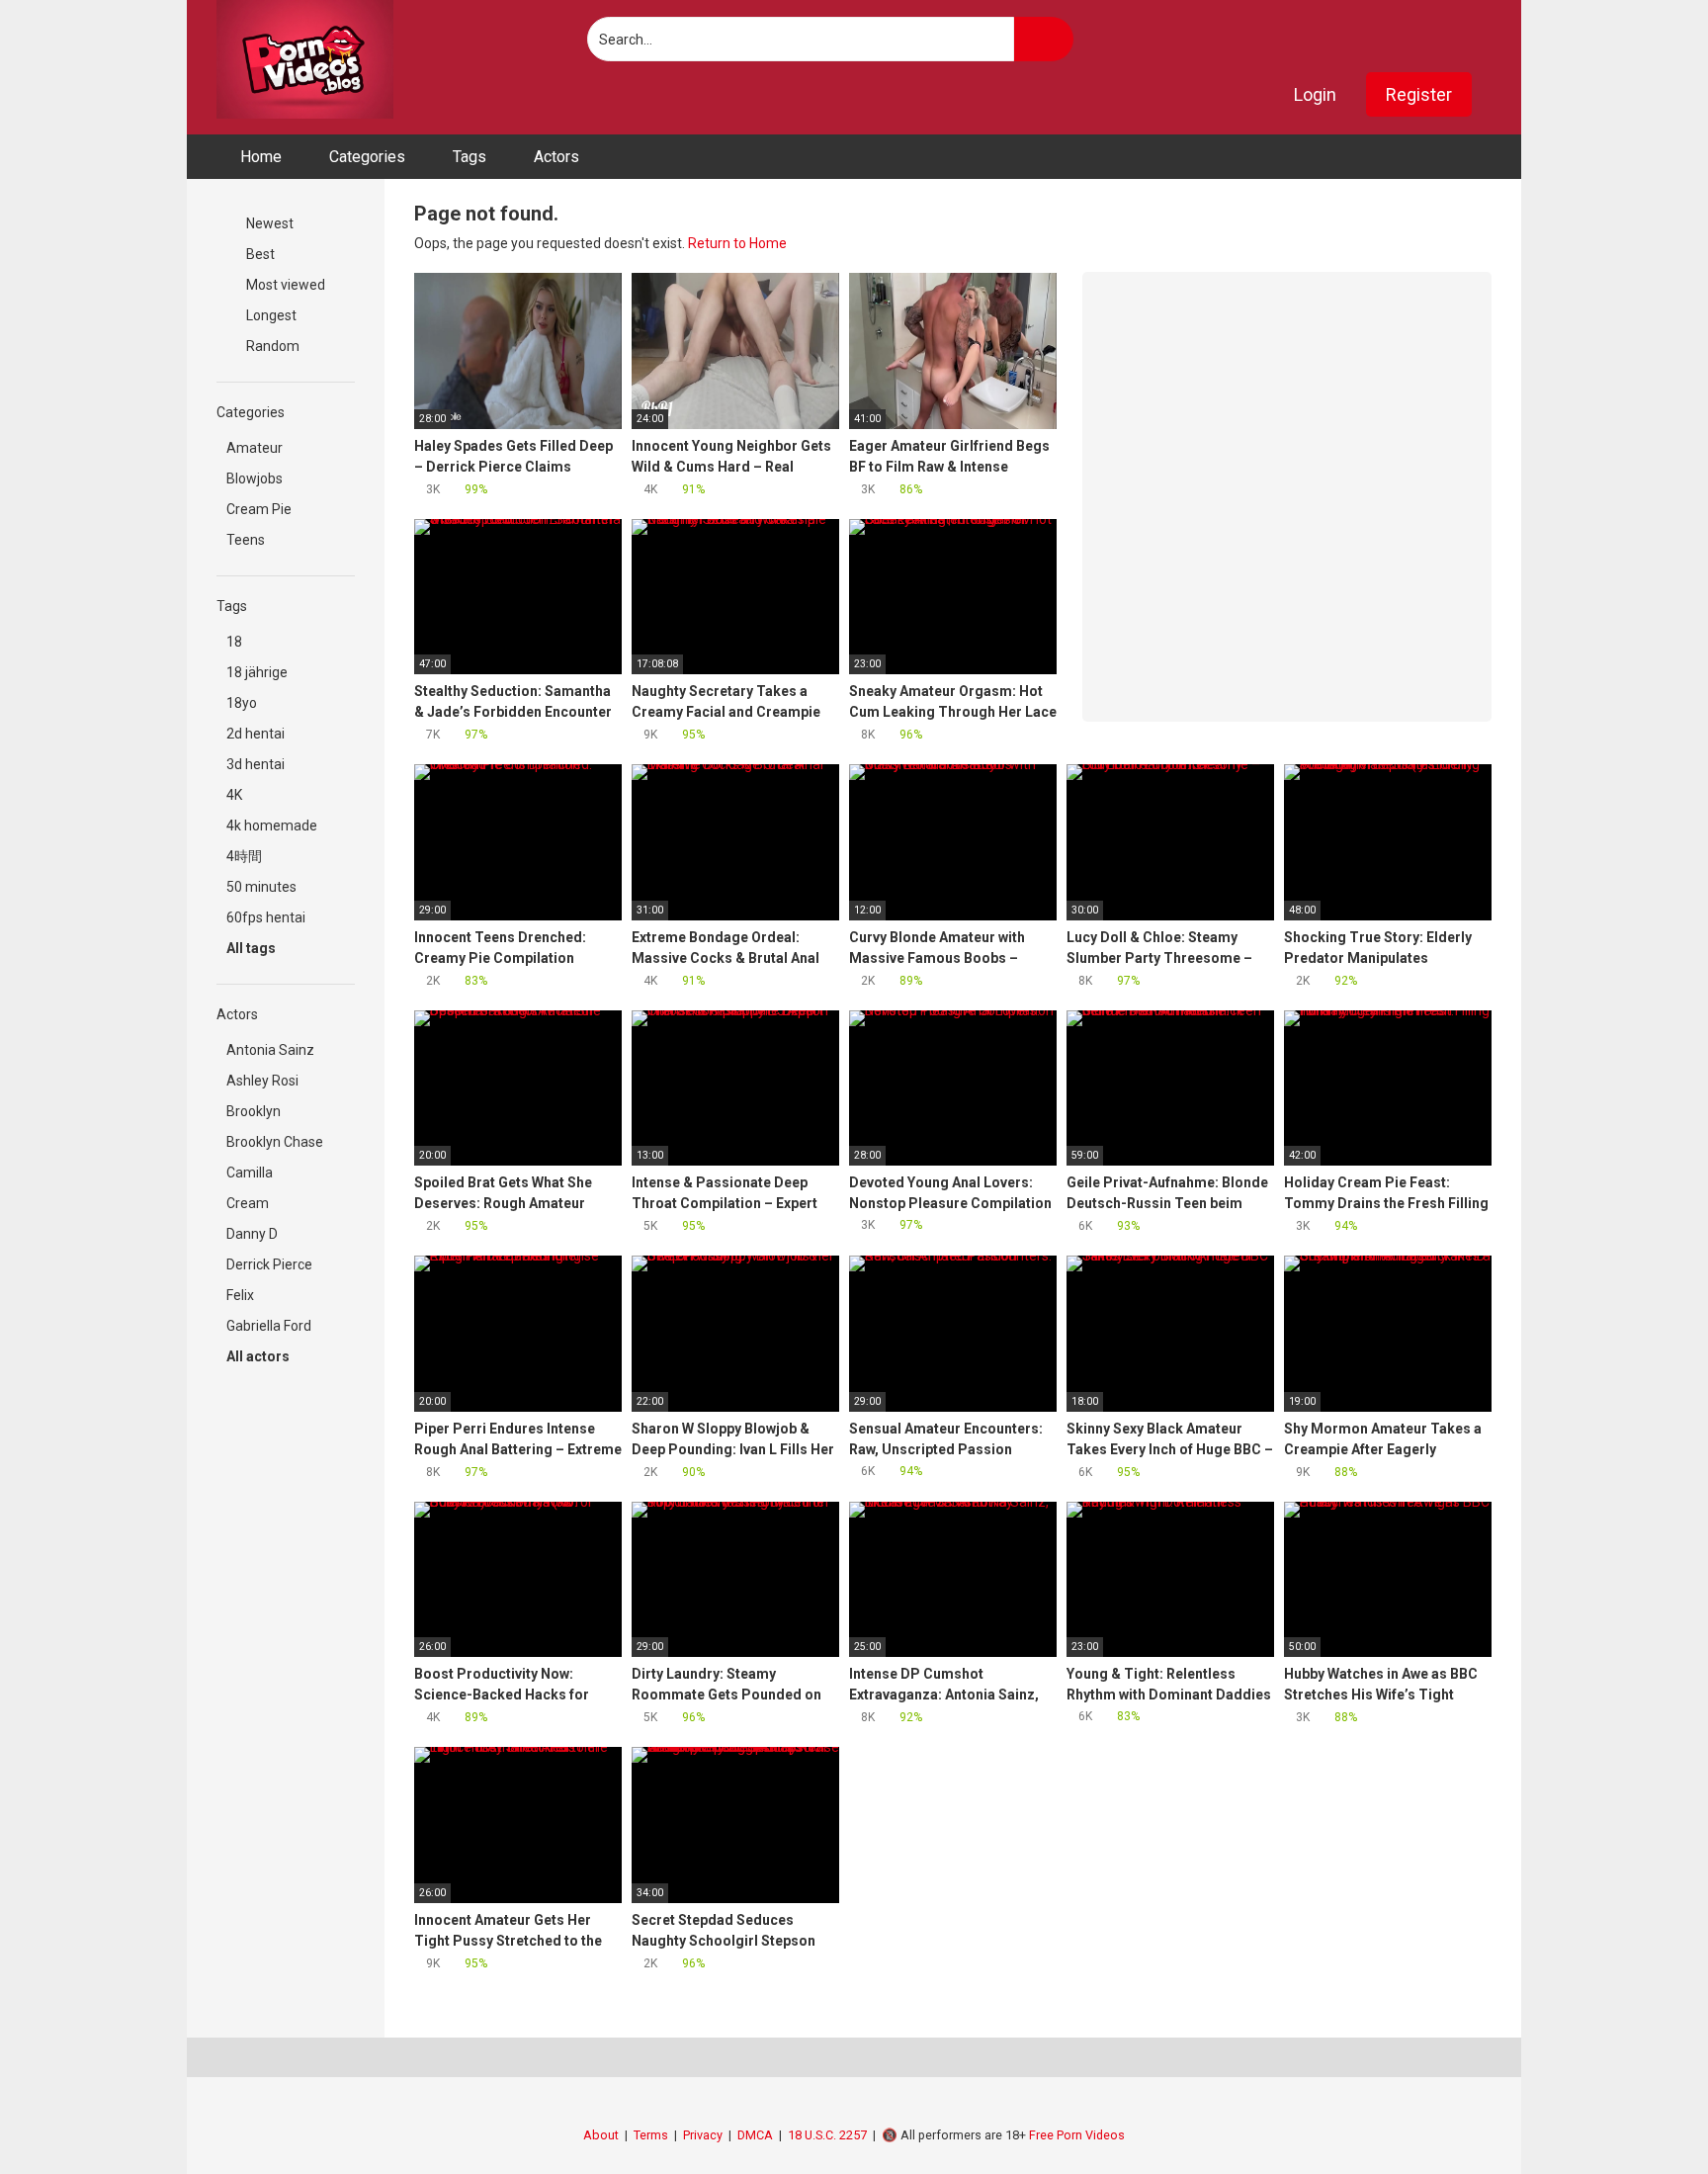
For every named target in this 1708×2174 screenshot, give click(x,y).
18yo (242, 703)
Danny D (252, 1234)
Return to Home (737, 243)
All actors (259, 1356)
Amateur (255, 448)
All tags (253, 948)
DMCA (755, 2135)
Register (1419, 94)
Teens (246, 540)
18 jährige (257, 672)
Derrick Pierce (269, 1264)
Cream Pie (259, 509)
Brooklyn (254, 1111)
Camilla (250, 1173)
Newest (268, 223)
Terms (651, 2135)
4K (234, 795)
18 (234, 642)
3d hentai (256, 764)
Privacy (703, 2135)
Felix (240, 1295)
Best (259, 254)
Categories (367, 157)
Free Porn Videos (1077, 2135)
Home (261, 157)
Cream (248, 1203)
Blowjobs (255, 478)
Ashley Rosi (262, 1081)
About (601, 2135)
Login (1315, 94)
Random (271, 346)
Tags (470, 157)
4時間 (244, 856)
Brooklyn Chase (275, 1142)
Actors (556, 157)
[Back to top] (1643, 2114)
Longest (270, 315)
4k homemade (272, 826)
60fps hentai (266, 917)
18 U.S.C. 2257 (827, 2135)
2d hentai (256, 734)
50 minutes (261, 887)
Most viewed (284, 285)
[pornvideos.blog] (305, 59)
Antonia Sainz (270, 1050)
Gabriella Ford (269, 1326)
